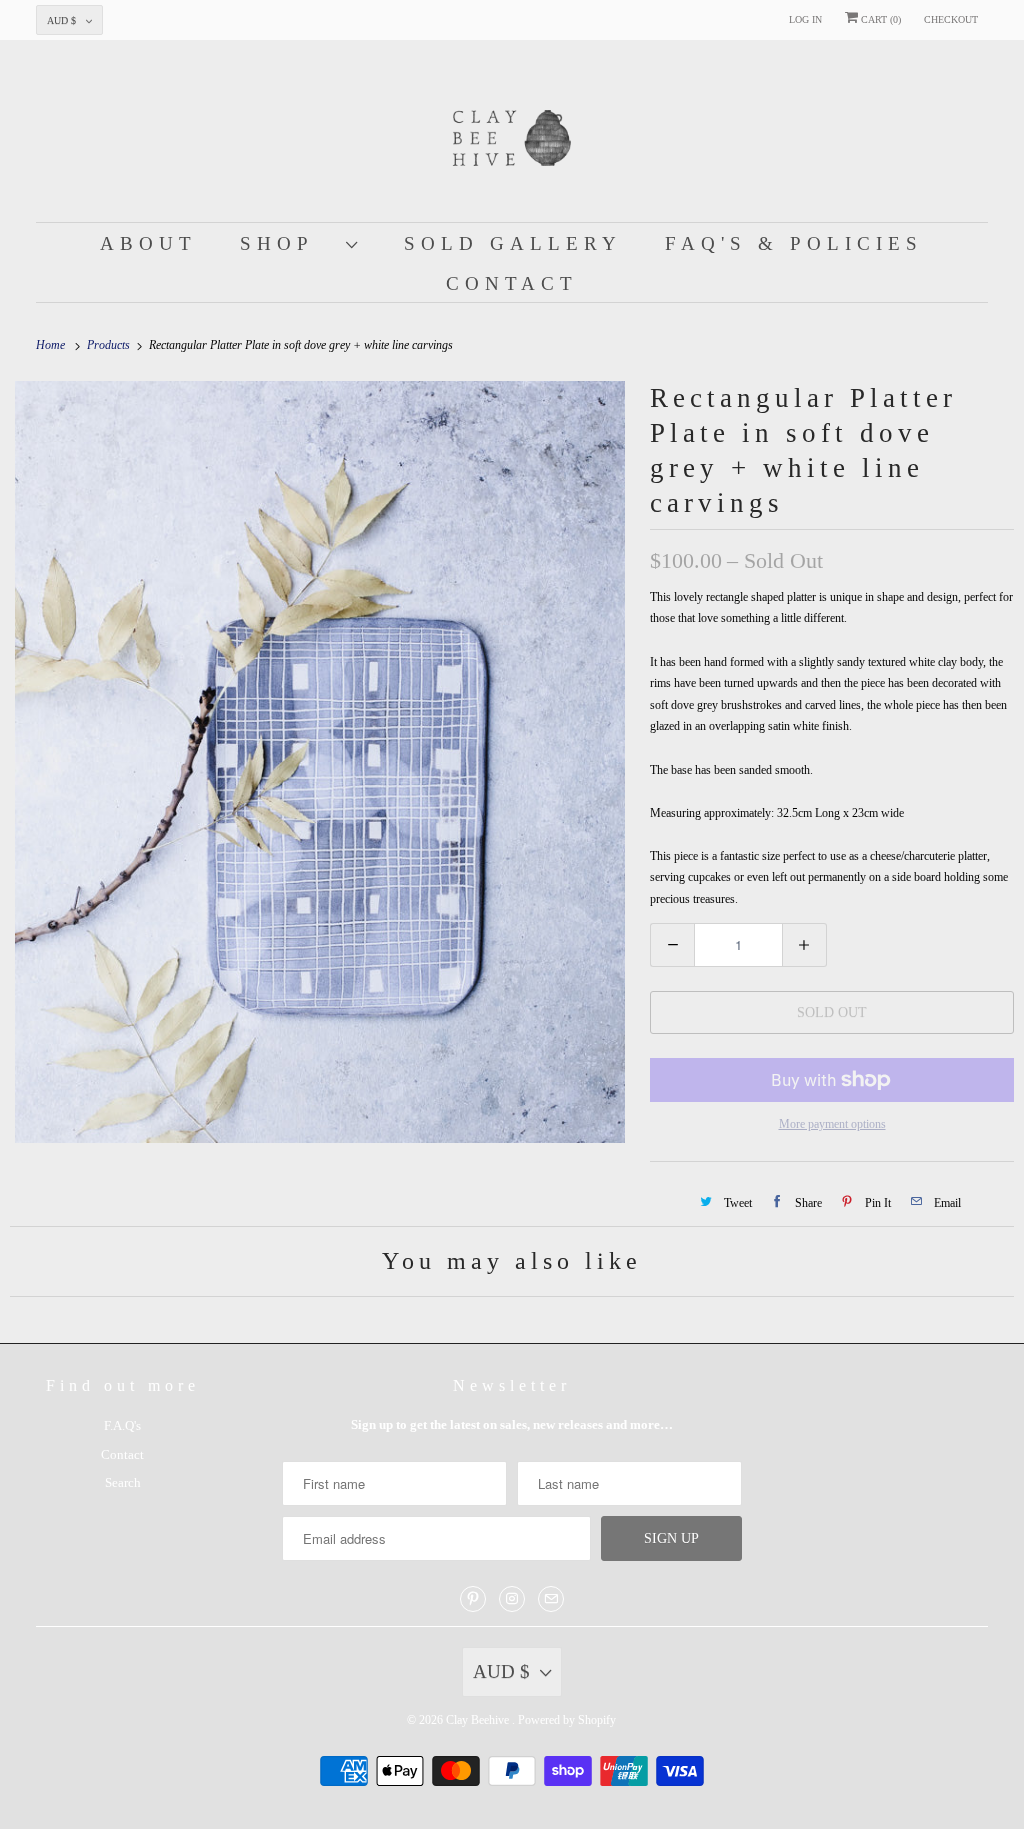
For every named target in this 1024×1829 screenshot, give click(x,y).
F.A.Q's (122, 1425)
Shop (288, 243)
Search (123, 1482)
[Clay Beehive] (512, 136)
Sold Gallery (513, 243)
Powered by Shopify (567, 1720)
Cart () (879, 19)
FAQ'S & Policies (794, 243)
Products (110, 345)
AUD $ (61, 20)
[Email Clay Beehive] (551, 1599)
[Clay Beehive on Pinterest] (473, 1599)
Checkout (951, 19)
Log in (805, 19)
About (148, 243)
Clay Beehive (479, 1720)
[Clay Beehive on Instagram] (512, 1599)
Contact (512, 283)
